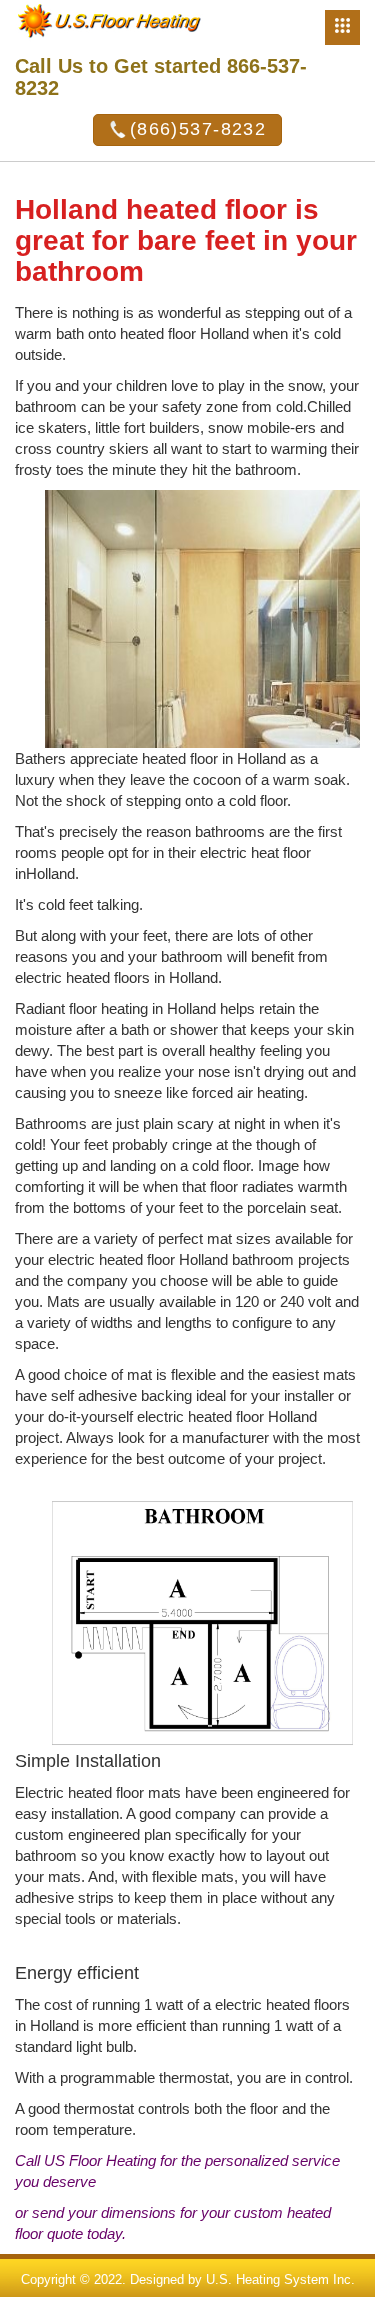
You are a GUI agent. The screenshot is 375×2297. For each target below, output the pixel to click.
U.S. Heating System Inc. (280, 2279)
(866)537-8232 (198, 129)
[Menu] (342, 27)
